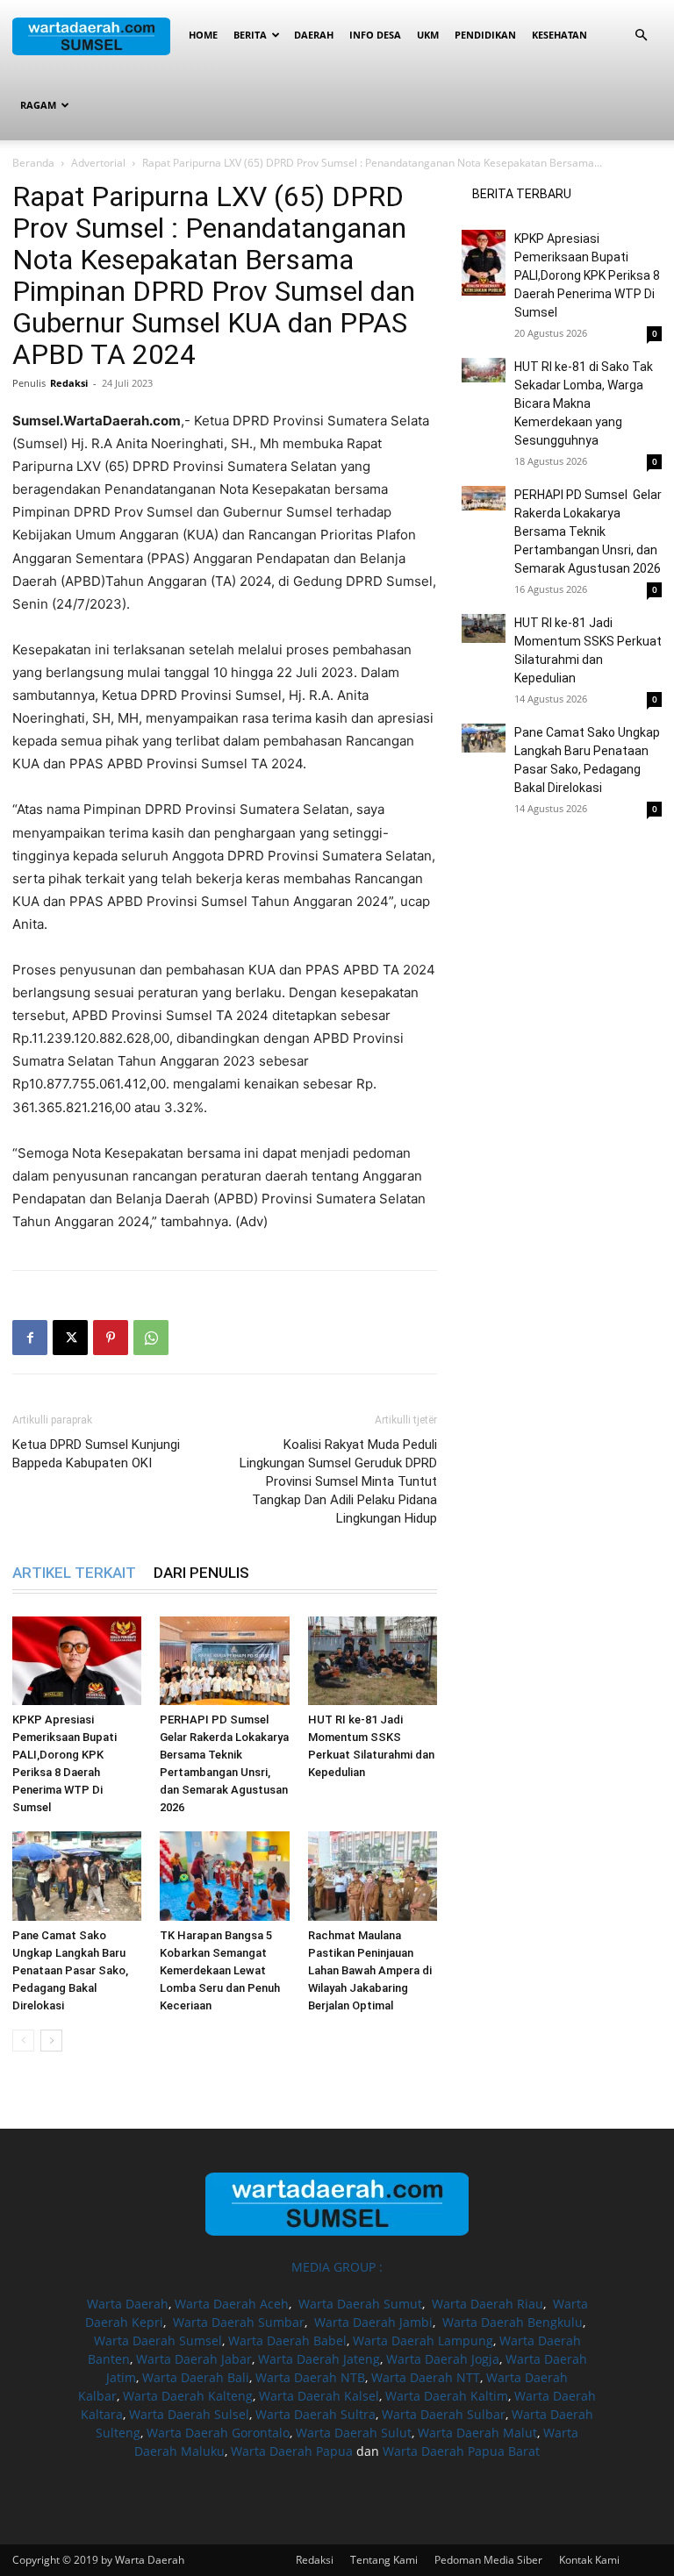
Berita (250, 35)
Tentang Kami (384, 2560)
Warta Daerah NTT (426, 2377)
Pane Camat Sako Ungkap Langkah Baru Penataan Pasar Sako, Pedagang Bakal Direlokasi (70, 1970)
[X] (70, 1338)
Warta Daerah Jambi (373, 2322)
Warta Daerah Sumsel (158, 2341)
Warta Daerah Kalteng (188, 2396)
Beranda (33, 163)
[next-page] (51, 2041)
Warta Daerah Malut (477, 2433)
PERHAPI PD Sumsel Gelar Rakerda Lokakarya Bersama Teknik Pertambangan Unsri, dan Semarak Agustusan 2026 (588, 532)
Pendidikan (485, 35)
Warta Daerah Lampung (423, 2341)
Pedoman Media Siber (488, 2560)
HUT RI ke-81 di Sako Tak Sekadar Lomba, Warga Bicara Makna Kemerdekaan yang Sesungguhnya (584, 403)
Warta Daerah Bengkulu (513, 2322)
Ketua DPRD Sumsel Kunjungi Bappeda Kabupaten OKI (96, 1454)
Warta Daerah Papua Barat (461, 2451)
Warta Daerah (128, 2304)
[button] (641, 36)
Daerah (314, 35)
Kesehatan (559, 35)
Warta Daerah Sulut (354, 2433)
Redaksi (69, 383)
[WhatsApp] (151, 1338)
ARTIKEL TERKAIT (74, 1573)
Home (203, 35)
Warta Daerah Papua (292, 2451)
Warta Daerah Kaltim (447, 2396)
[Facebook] (30, 1338)
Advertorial (98, 163)
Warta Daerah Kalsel (319, 2396)
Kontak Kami (589, 2560)
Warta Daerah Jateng (319, 2359)
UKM (428, 35)
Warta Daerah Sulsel (189, 2414)
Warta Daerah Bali (196, 2377)
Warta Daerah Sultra (315, 2414)
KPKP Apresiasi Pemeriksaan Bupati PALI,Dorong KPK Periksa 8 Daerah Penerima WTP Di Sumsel (587, 275)
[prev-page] (23, 2041)
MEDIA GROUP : (337, 2267)
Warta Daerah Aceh (232, 2304)
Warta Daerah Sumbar (239, 2322)
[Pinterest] (111, 1338)
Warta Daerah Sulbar (444, 2414)
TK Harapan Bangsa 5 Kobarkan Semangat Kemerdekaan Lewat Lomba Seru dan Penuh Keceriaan (220, 1970)
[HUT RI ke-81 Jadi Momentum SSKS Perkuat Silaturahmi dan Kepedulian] (373, 1661)
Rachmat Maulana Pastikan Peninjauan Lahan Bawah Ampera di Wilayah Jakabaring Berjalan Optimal (370, 1970)
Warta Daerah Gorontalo (218, 2433)
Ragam (38, 105)
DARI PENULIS (201, 1573)
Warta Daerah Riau (488, 2304)
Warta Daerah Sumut (360, 2304)
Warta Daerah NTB (310, 2377)
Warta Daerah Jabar (194, 2359)
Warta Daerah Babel (287, 2341)
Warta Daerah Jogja (443, 2359)
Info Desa (375, 35)
